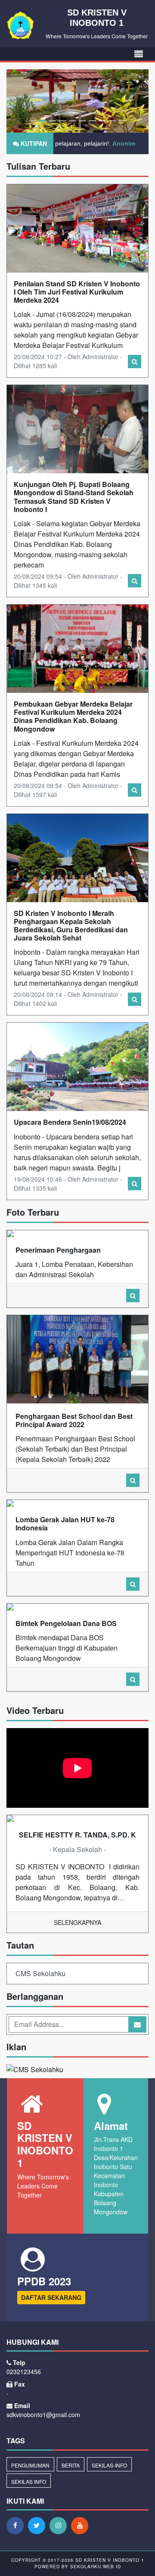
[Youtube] (82, 2525)
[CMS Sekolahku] (35, 2070)
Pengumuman (30, 2465)
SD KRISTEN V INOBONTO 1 (109, 2560)
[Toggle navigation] (139, 54)
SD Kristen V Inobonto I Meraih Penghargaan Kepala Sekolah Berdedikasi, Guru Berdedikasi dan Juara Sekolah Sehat (71, 926)
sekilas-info (109, 2465)
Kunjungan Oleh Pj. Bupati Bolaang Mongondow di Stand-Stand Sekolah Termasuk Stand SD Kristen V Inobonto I (74, 497)
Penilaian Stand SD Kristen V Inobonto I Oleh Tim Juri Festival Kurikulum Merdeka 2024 (77, 292)
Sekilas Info (29, 2481)
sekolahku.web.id (96, 2567)
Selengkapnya (77, 1922)
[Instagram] (60, 2525)
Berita (71, 2465)
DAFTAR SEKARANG (51, 2297)
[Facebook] (17, 2525)
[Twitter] (39, 2525)
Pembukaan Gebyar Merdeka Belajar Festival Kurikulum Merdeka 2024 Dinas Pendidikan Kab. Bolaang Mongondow (73, 716)
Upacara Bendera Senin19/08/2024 (70, 1122)
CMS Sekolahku (40, 1973)
